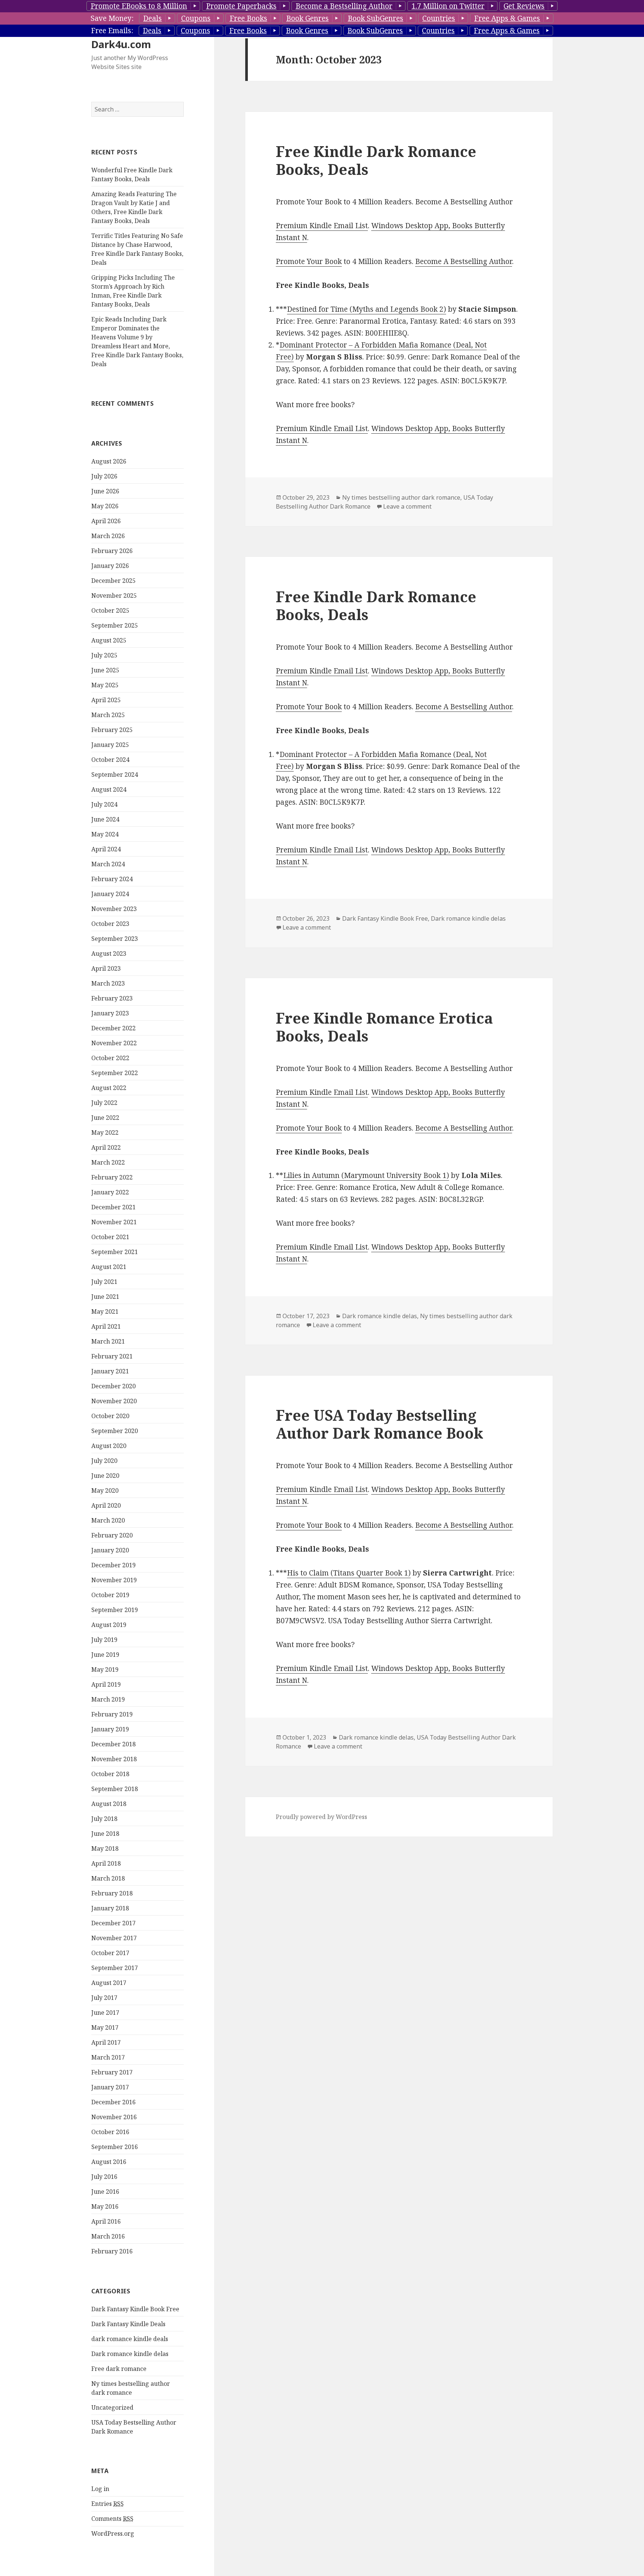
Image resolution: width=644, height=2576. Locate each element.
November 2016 (114, 2117)
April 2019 (106, 1684)
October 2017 (110, 1953)
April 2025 (106, 700)
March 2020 (108, 1520)
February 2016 (112, 2251)
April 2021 (106, 1326)
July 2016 (104, 2177)
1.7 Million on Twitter (448, 6)
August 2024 (109, 789)
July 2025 (104, 655)
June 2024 (105, 819)
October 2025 (110, 610)
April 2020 (106, 1505)
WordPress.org (113, 2533)
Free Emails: (112, 31)
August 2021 (109, 1267)
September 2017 (115, 1968)
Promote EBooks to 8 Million (139, 6)
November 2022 (114, 1043)
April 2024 (106, 849)
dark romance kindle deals (130, 2339)
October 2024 (110, 760)
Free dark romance (119, 2369)
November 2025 (114, 596)
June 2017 (105, 2013)
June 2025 (105, 670)
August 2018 (109, 1804)
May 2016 (105, 2206)
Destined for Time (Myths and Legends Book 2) (367, 309)
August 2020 (109, 1446)
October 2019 (110, 1595)
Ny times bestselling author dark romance (401, 497)
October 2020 (110, 1416)
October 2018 (110, 1774)
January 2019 (110, 1729)
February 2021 (112, 1356)
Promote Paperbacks (241, 6)
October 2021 (110, 1237)
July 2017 (104, 1998)
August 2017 (109, 1983)
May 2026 (105, 506)
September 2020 (115, 1431)
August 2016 (109, 2162)
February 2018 (112, 1893)
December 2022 (113, 1028)
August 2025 (109, 640)
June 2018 (105, 1834)
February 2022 (112, 1177)
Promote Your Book (309, 261)
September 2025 (115, 625)
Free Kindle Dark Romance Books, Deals (376, 160)
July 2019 (104, 1640)
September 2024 (115, 775)
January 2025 (110, 745)
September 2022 (115, 1073)
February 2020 (112, 1535)
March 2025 (108, 715)
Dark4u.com (121, 44)
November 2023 (114, 909)
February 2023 (112, 998)
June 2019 (105, 1655)
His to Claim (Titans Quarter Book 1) (349, 1573)
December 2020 (113, 1386)
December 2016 (113, 2102)
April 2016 (106, 2221)
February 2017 (112, 2072)
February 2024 (112, 879)
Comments (112, 2519)
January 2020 (110, 1550)
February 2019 (112, 1714)
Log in (100, 2489)
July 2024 (104, 804)
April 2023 (106, 968)
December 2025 (113, 581)
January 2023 (110, 1013)
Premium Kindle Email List (322, 226)
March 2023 (108, 983)
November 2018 (114, 1759)
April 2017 (106, 2042)
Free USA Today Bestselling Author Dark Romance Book (380, 1424)
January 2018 (110, 1908)
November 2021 (114, 1222)
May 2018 (105, 1848)
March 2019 (108, 1699)
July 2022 (104, 1103)
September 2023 (115, 939)
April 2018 (106, 1863)
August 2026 (109, 461)
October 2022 (110, 1058)
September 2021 (115, 1252)
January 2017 (110, 2087)
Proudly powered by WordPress (321, 1817)
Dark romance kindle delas (130, 2354)
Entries (108, 2504)
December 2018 (113, 1744)
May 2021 (105, 1311)
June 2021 (105, 1297)
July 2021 (104, 1282)
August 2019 (109, 1625)
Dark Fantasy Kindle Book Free (135, 2309)
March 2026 (108, 536)
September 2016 (115, 2147)
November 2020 (114, 1401)
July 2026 (104, 476)
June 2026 (105, 491)
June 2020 (105, 1476)
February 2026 (112, 551)
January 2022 (110, 1192)
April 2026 (106, 521)
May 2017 (105, 2027)
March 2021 (108, 1341)
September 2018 (115, 1789)
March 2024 (108, 864)
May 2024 (105, 834)
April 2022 (106, 1147)
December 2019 (113, 1565)
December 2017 (113, 1923)
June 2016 (105, 2192)
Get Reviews (524, 6)
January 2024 (110, 894)
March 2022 (108, 1162)
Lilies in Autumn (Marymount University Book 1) (366, 1175)
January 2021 (110, 1371)
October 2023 (110, 924)
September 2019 (115, 1610)
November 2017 (114, 1938)
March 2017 (108, 2057)
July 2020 (104, 1461)
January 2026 (110, 566)
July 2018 (104, 1819)
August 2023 (109, 954)
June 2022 (105, 1118)
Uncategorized (112, 2407)
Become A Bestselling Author (464, 261)
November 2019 (114, 1580)
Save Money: (112, 18)
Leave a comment (407, 506)
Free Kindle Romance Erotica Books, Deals (384, 1027)
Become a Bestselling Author (344, 6)
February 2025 (112, 730)
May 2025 (105, 685)
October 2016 (110, 2132)
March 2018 (108, 1878)
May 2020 (105, 1490)
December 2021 (113, 1207)
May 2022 (105, 1133)
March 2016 (108, 2236)
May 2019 (105, 1669)
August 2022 (109, 1088)
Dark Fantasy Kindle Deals (128, 2324)
